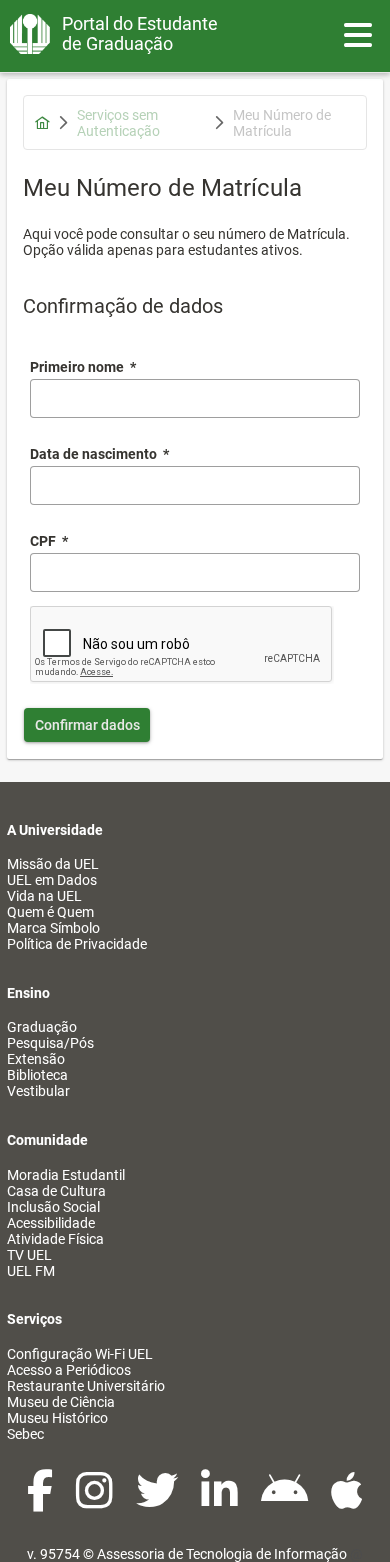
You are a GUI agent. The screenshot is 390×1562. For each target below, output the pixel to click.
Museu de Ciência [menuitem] (61, 1402)
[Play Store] (286, 1501)
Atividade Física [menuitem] (55, 1239)
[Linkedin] (221, 1501)
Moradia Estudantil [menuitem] (66, 1175)
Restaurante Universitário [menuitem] (86, 1386)
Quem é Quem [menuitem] (50, 912)
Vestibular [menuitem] (38, 1091)
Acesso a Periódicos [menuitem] (69, 1370)
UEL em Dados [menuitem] (52, 880)
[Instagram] (96, 1501)
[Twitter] (158, 1501)
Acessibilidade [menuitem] (51, 1223)
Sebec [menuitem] (25, 1434)
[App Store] (347, 1501)
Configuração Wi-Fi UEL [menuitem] (80, 1354)
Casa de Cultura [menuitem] (56, 1191)
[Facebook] (41, 1501)
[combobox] (195, 485)
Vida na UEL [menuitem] (44, 896)
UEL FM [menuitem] (31, 1271)
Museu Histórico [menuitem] (57, 1418)
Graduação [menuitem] (42, 1027)
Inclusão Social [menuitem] (53, 1207)
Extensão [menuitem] (36, 1059)
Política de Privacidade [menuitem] (77, 944)
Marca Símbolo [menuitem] (53, 928)
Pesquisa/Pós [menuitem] (50, 1043)
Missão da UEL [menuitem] (53, 864)
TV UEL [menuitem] (29, 1255)
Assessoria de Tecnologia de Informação (222, 1554)
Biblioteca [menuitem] (37, 1075)
